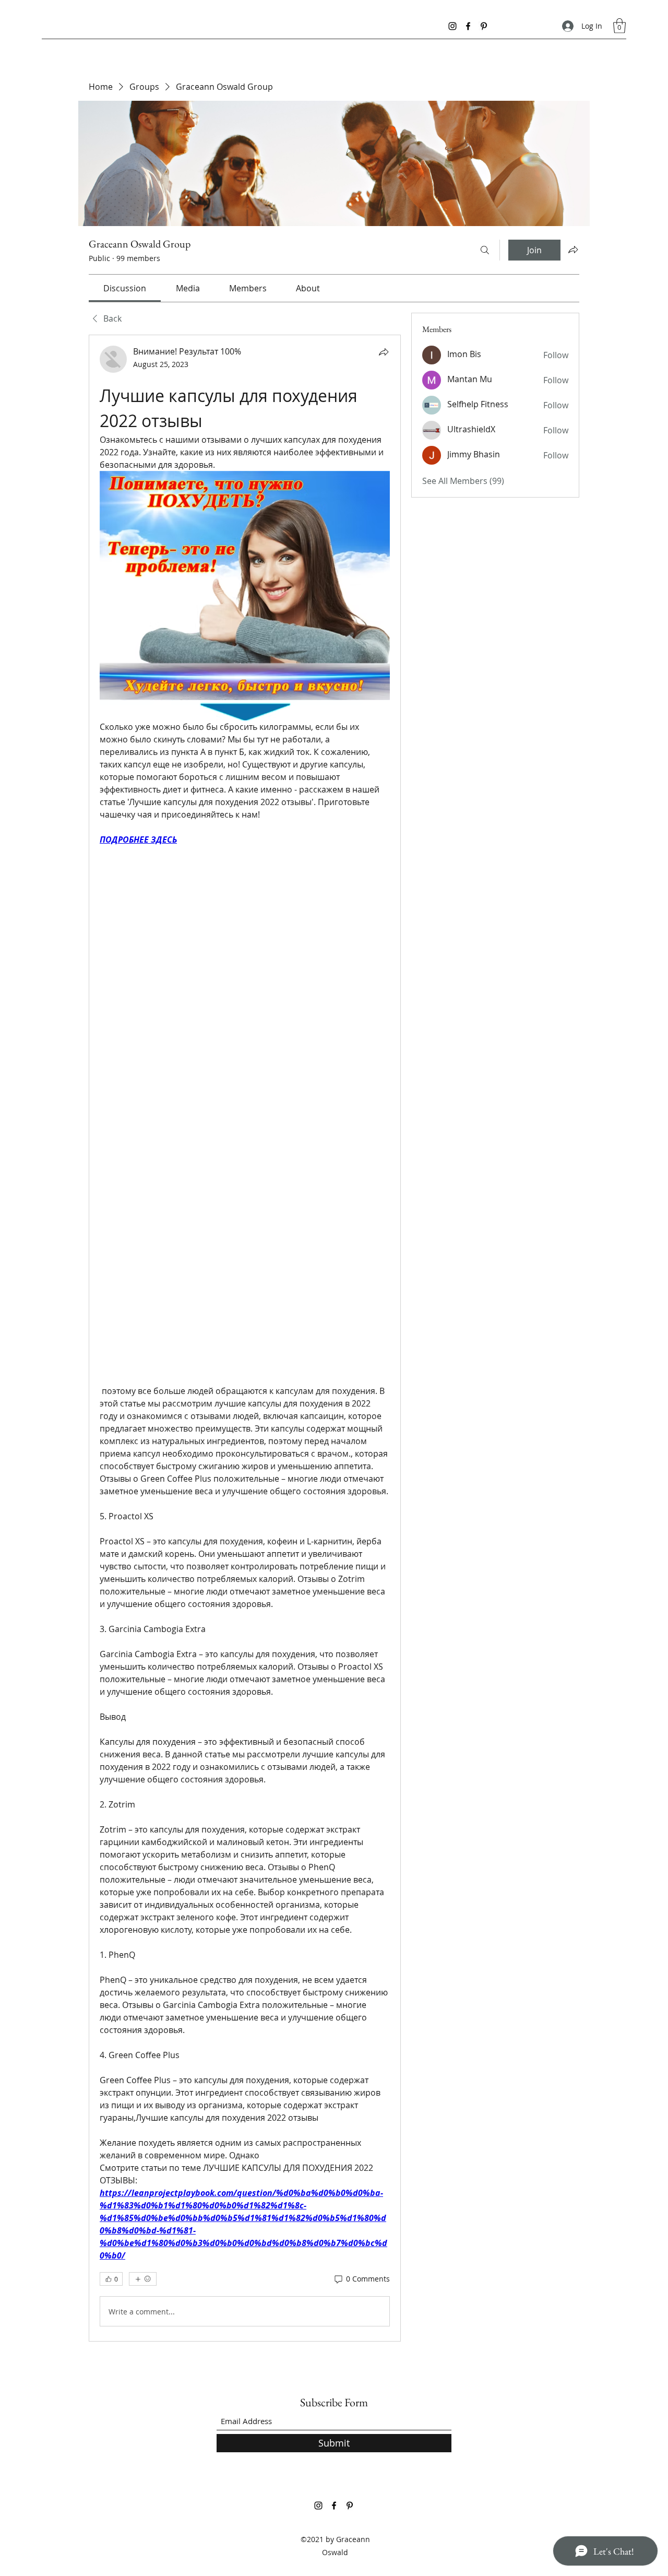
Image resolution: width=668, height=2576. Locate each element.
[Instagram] (452, 26)
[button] (619, 26)
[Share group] (573, 250)
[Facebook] (468, 26)
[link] (125, 288)
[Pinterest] (484, 26)
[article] (245, 1338)
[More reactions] (143, 2279)
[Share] (384, 352)
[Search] (485, 250)
